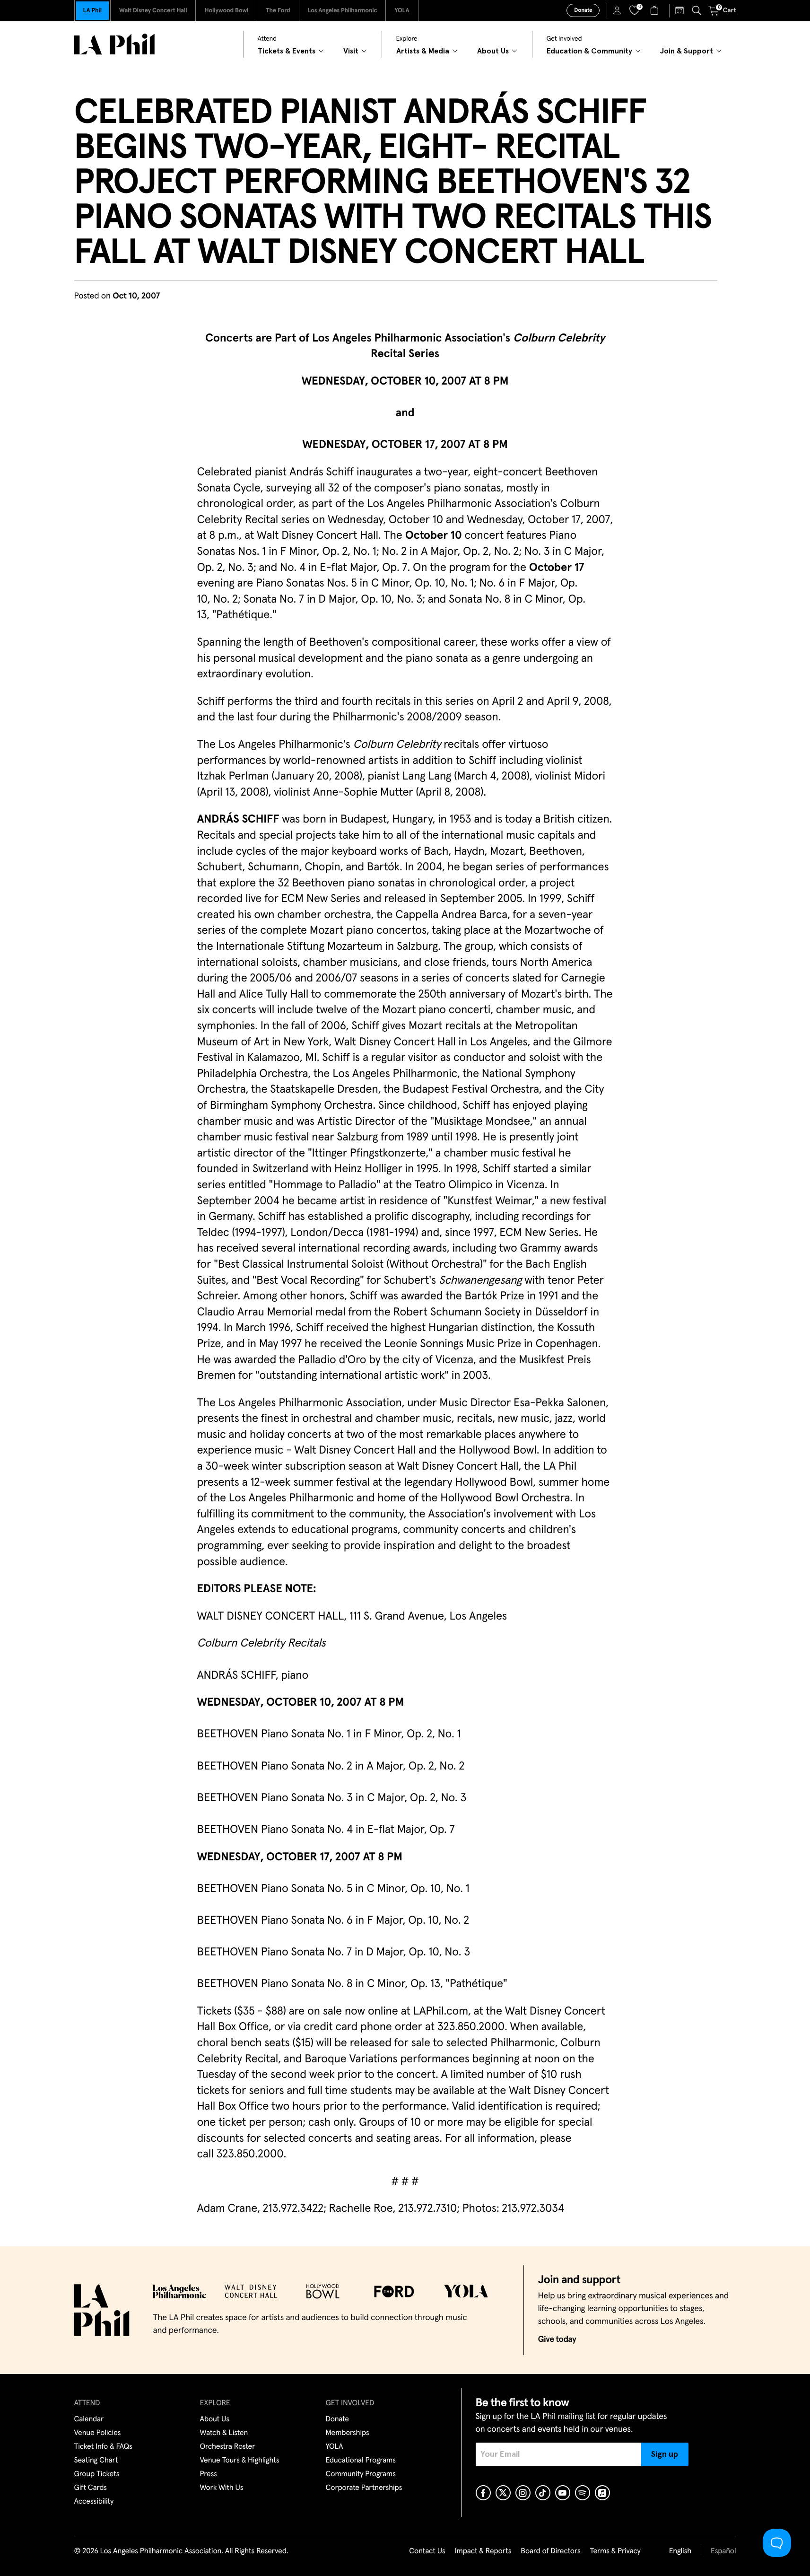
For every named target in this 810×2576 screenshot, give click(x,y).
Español (723, 2551)
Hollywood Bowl (226, 11)
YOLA (402, 11)
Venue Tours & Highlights (240, 2461)
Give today (557, 2339)
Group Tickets (97, 2474)
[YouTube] (563, 2493)
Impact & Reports (483, 2551)
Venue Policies (98, 2433)
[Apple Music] (602, 2493)
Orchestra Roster (228, 2447)
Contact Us (427, 2551)
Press (209, 2474)
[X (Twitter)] (503, 2493)
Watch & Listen (224, 2433)
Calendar (89, 2419)
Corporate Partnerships (364, 2488)
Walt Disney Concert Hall (153, 11)
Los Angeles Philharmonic (343, 11)
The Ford (278, 11)
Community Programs (361, 2474)
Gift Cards (91, 2488)
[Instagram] (523, 2493)
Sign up (665, 2454)
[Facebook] (483, 2493)
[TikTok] (543, 2493)
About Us (215, 2419)
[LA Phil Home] (114, 44)
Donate (583, 10)
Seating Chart (96, 2461)
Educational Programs (361, 2461)
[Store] (656, 10)
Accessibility (94, 2502)
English (680, 2551)
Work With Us (222, 2488)
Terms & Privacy (615, 2551)
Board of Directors (550, 2551)
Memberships (348, 2433)
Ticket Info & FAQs (103, 2447)
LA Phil (92, 11)
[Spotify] (583, 2493)
